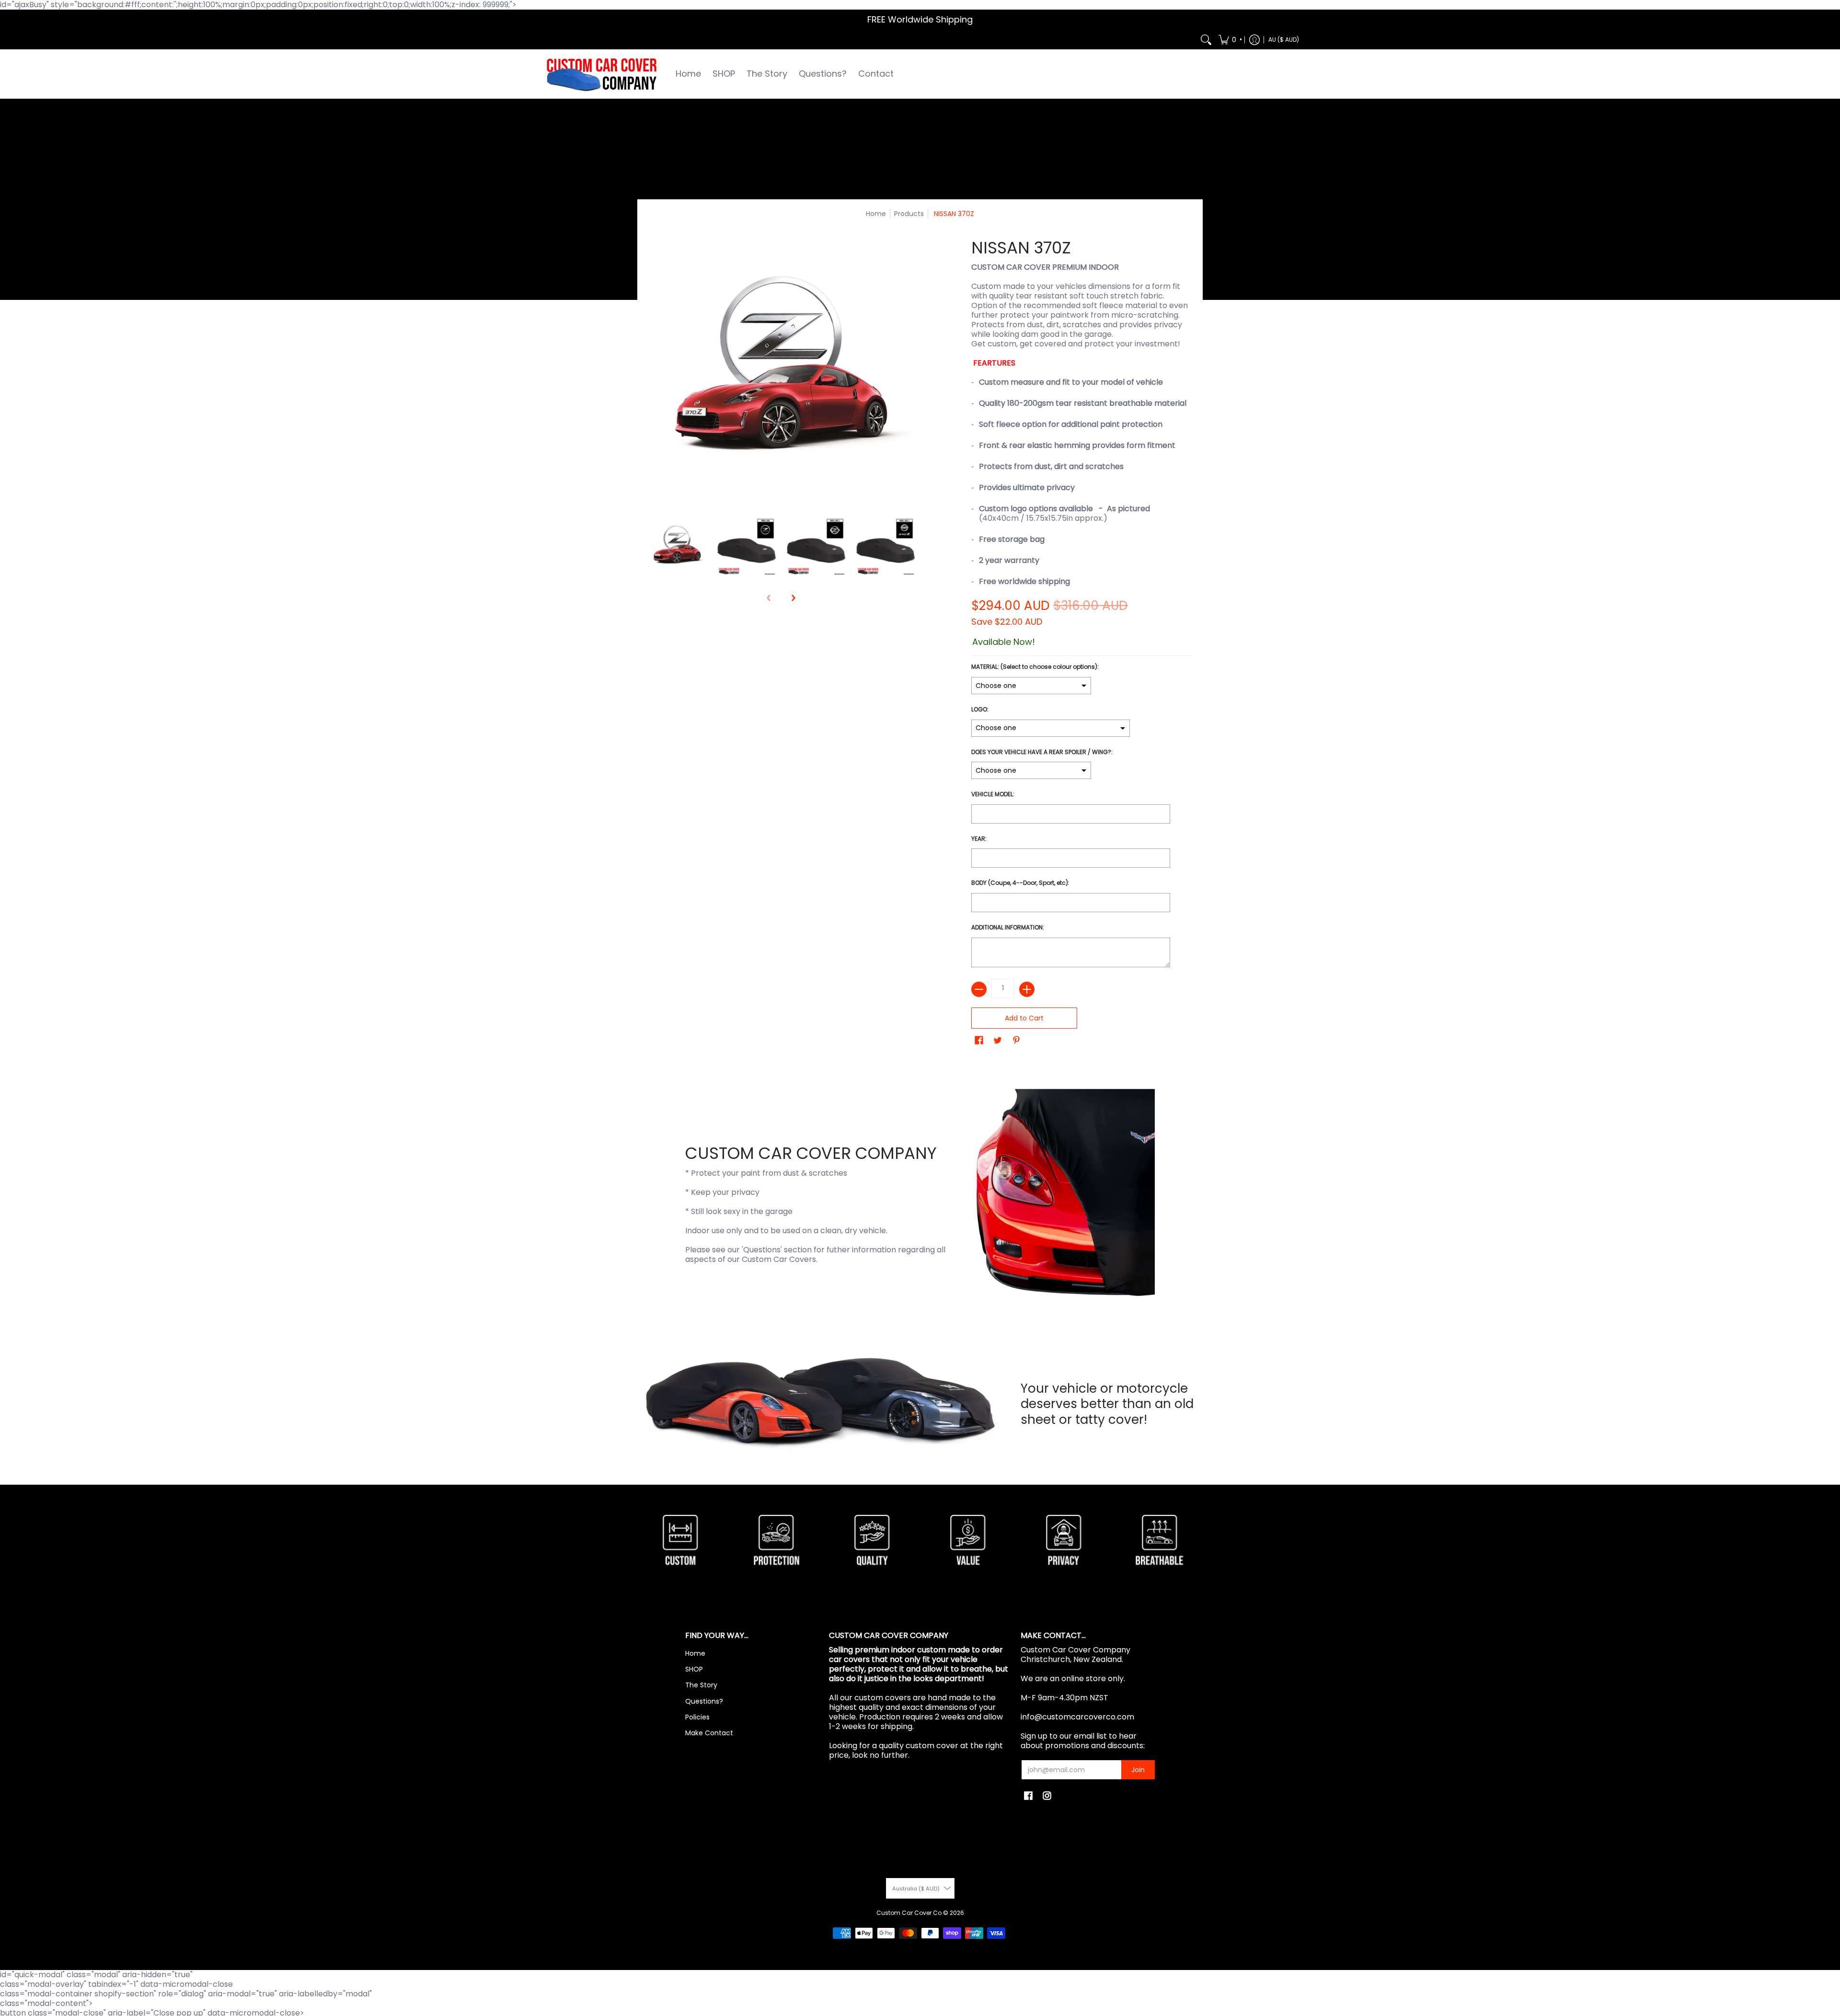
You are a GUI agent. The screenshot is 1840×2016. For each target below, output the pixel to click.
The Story (701, 1685)
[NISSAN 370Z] (677, 546)
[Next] (793, 598)
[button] (1230, 40)
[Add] (1027, 989)
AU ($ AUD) (1284, 40)
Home (876, 214)
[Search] (1206, 40)
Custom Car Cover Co (909, 1913)
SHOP (694, 1669)
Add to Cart (1024, 1018)
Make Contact (709, 1733)
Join (1138, 1770)
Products (909, 214)
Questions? (704, 1701)
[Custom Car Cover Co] (601, 74)
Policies (697, 1717)
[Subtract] (979, 989)
